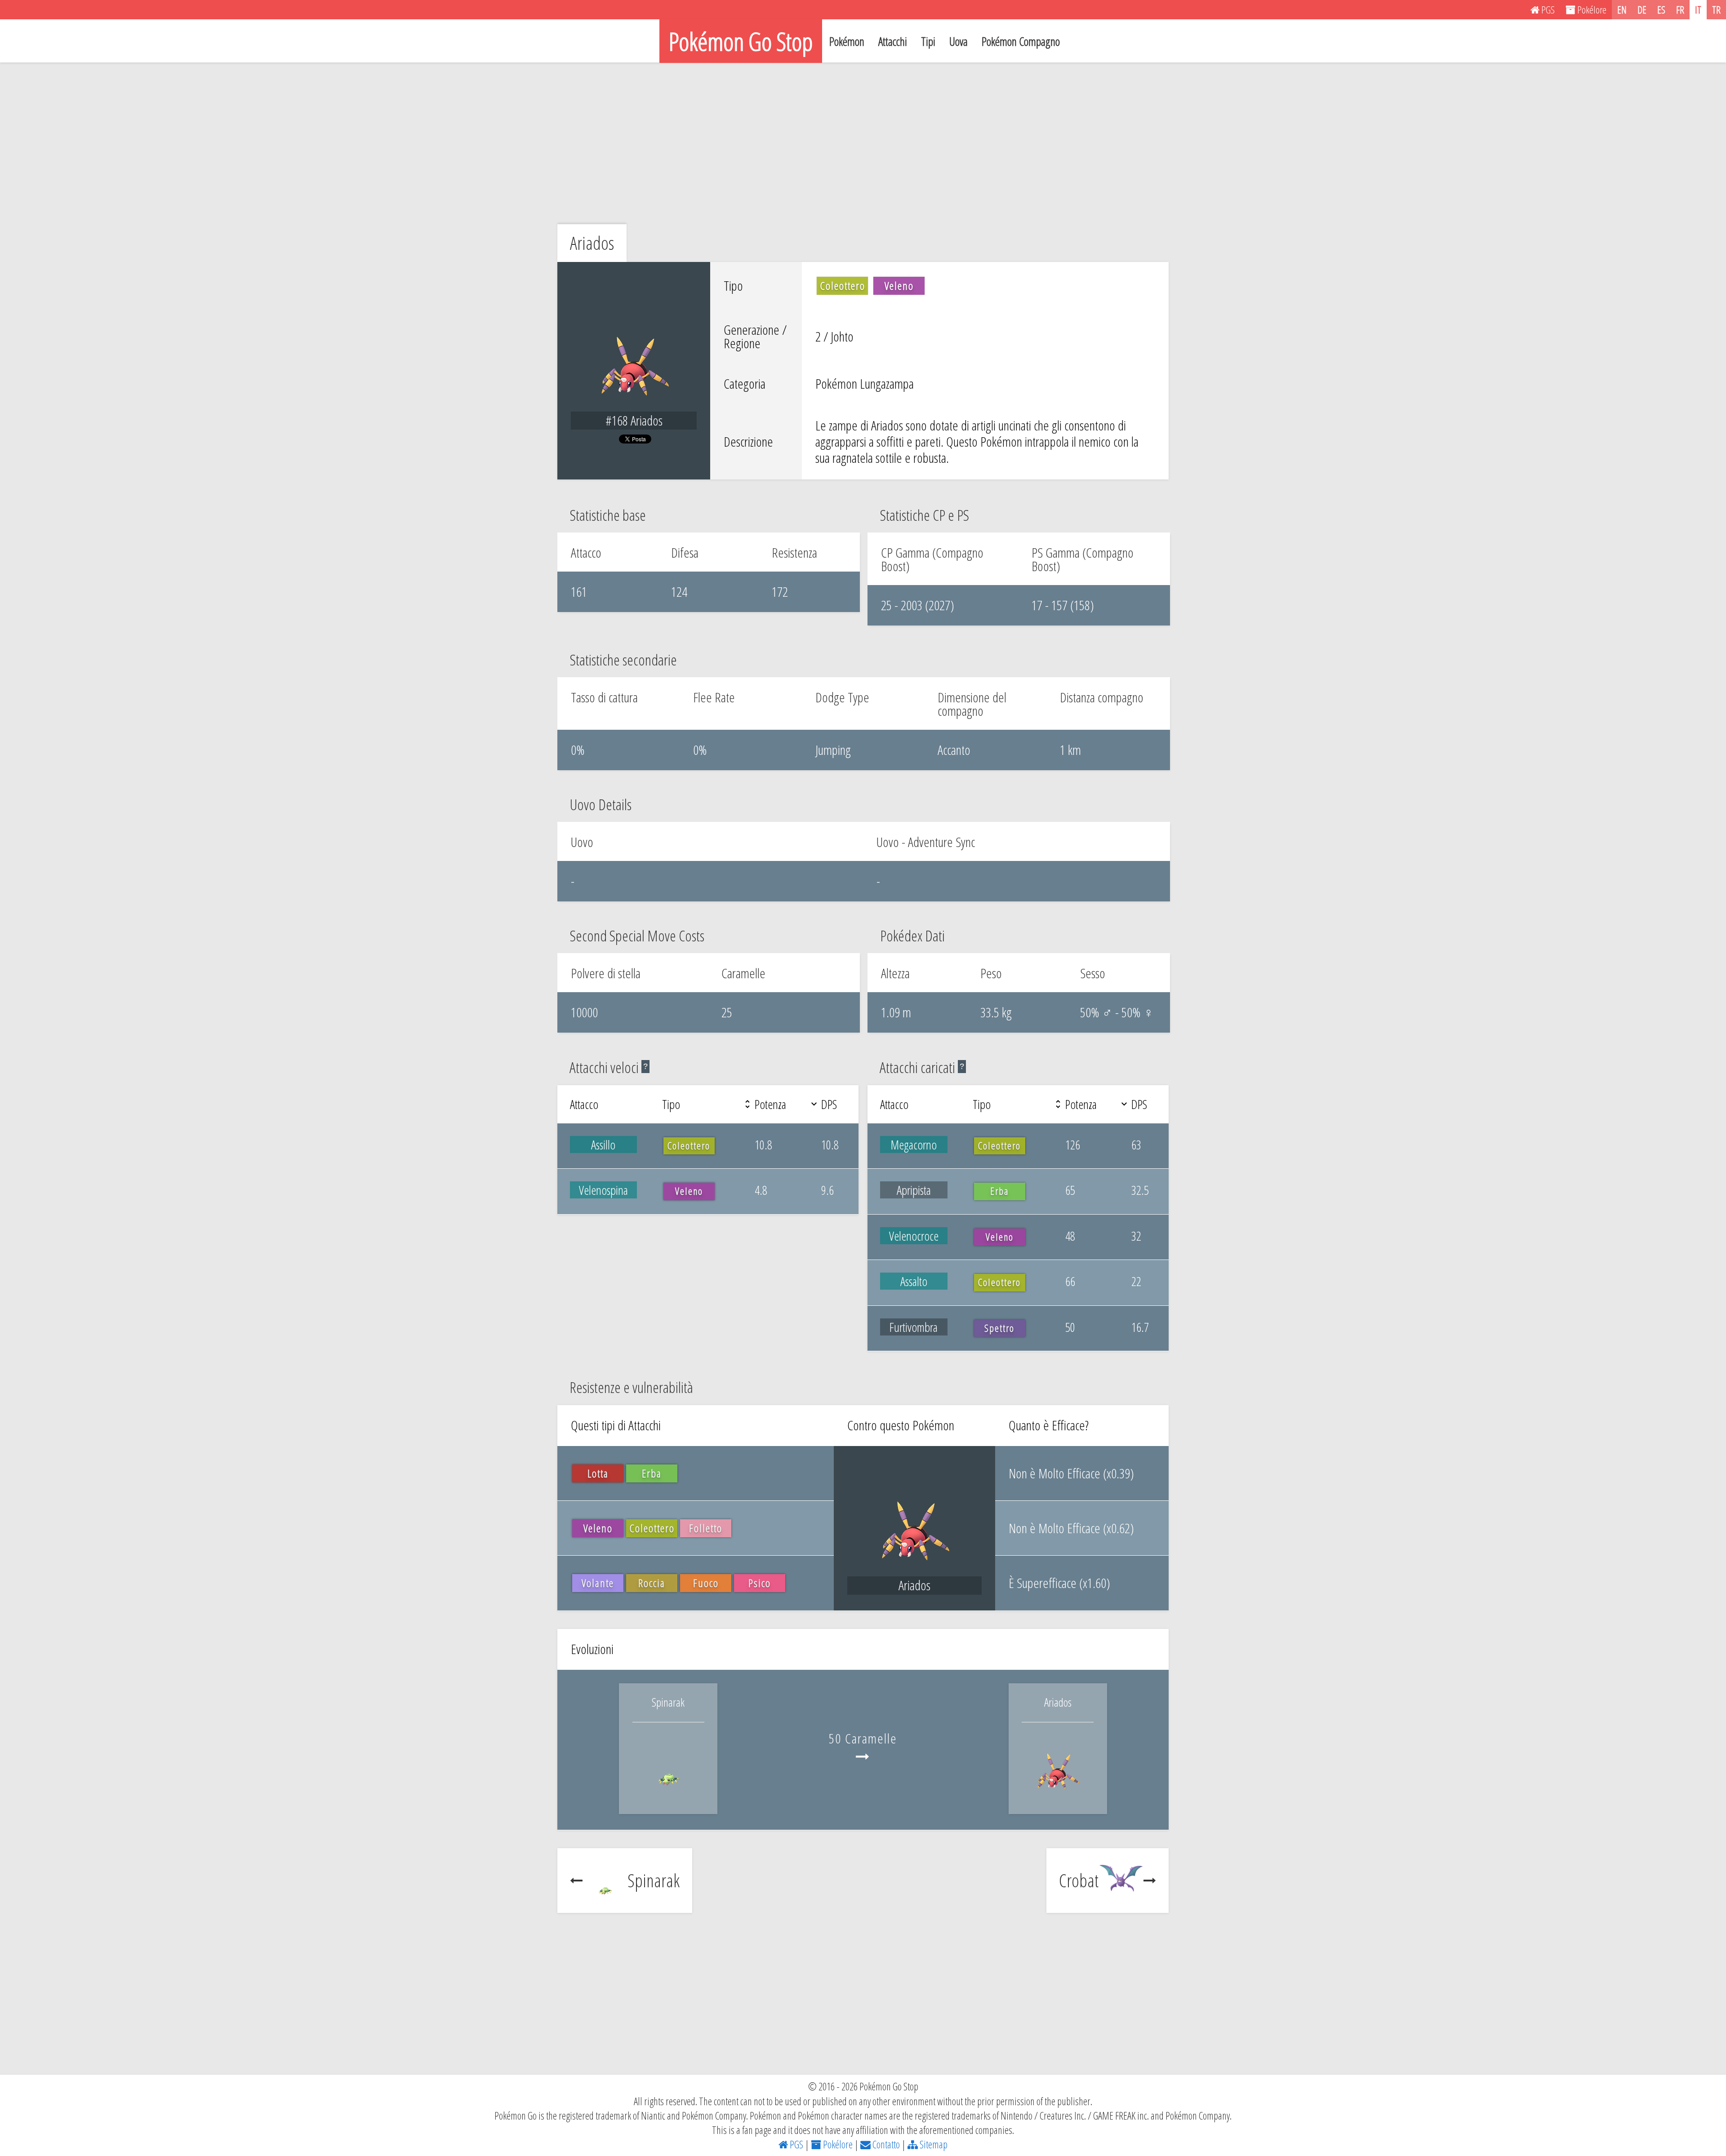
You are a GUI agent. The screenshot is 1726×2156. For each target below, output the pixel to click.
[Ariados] (1058, 1794)
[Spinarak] (668, 1794)
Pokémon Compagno (1021, 41)
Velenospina (603, 1190)
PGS (796, 2144)
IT (1698, 9)
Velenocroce (914, 1236)
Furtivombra (914, 1327)
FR (1680, 9)
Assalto (914, 1281)
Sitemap (933, 2144)
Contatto (885, 2144)
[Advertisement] (863, 143)
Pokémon (847, 41)
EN (1622, 9)
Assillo (603, 1145)
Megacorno (914, 1145)
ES (1661, 9)
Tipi (928, 41)
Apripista (914, 1190)
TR (1716, 9)
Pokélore (837, 2144)
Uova (959, 41)
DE (1642, 9)
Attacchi (893, 41)
